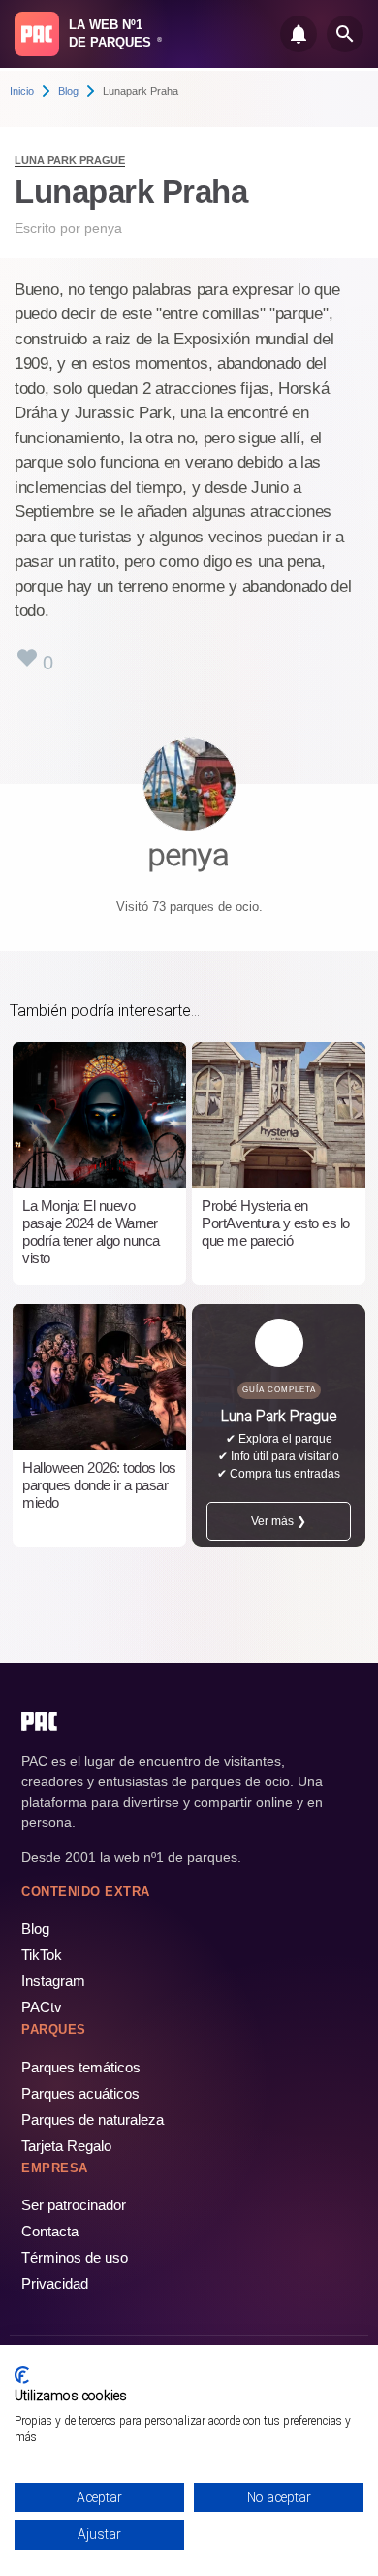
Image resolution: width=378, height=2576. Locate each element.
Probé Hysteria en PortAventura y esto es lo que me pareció (276, 1223)
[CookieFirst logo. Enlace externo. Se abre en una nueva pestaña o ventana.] (22, 2375)
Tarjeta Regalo (66, 2146)
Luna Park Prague (70, 160)
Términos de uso (75, 2257)
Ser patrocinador (74, 2205)
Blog (68, 91)
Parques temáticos (81, 2067)
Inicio (22, 91)
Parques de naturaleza (93, 2119)
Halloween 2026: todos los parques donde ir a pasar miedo (99, 1485)
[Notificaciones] (299, 34)
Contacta (50, 2231)
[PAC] (37, 34)
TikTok (42, 1955)
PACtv (42, 2007)
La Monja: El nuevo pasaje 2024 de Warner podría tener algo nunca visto (91, 1232)
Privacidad (55, 2283)
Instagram (53, 1981)
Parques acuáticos (80, 2093)
